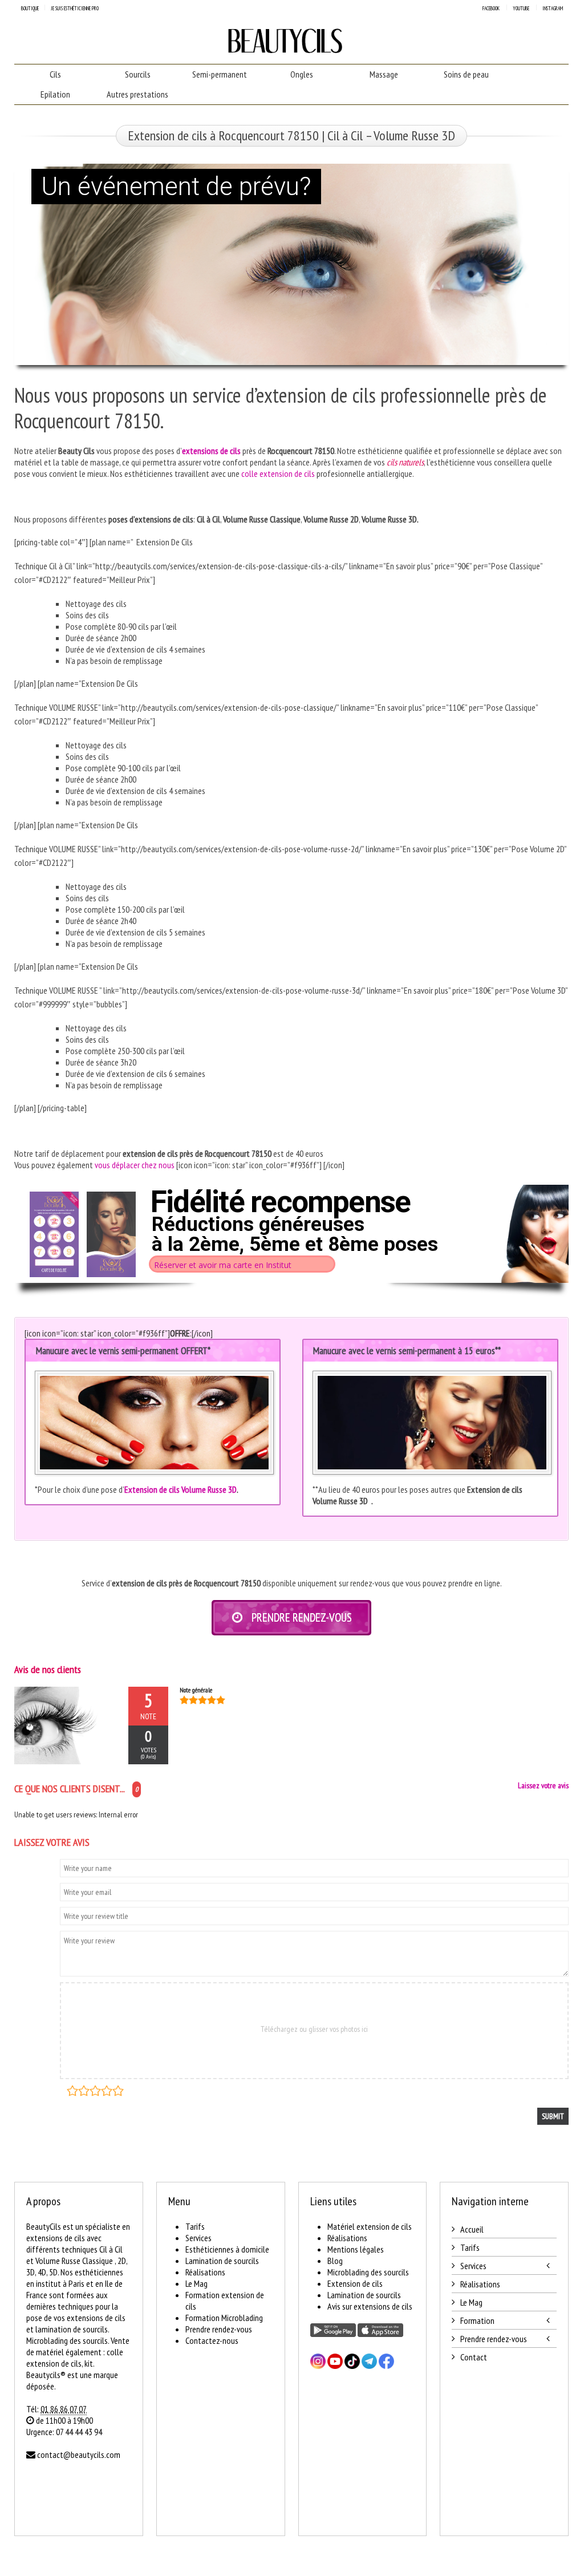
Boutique (30, 8)
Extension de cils (355, 2283)
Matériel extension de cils (370, 2226)
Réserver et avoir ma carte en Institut (223, 1265)
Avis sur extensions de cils (370, 2306)
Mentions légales (356, 2249)
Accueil (472, 2229)
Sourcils (138, 74)
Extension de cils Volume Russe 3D (181, 1489)
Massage (384, 74)
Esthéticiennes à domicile (227, 2249)
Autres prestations (137, 94)
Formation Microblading (224, 2318)
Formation (477, 2320)
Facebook (491, 8)
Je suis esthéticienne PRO (75, 8)
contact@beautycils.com (79, 2455)
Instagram (553, 8)
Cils (55, 74)
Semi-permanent (220, 74)
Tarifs (195, 2226)
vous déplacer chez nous (135, 1165)
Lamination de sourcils (222, 2261)
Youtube (521, 8)
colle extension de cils (278, 473)
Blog (335, 2261)
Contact (474, 2357)
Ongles (302, 74)
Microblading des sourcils (368, 2272)
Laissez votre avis (543, 1785)
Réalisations (205, 2272)
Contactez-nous (212, 2340)
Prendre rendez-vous (219, 2329)
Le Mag (196, 2283)
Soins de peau (466, 74)
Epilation (55, 94)
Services (198, 2238)
